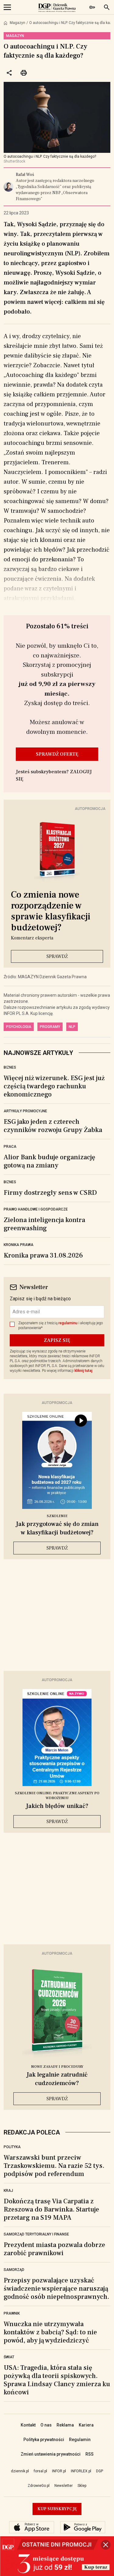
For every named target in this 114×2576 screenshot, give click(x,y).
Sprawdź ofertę (57, 754)
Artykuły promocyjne (25, 1111)
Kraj (8, 2191)
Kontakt (28, 2425)
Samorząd (14, 2270)
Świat (9, 2357)
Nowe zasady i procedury (57, 2067)
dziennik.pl (20, 2471)
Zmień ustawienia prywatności (51, 2454)
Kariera (86, 2425)
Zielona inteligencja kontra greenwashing (44, 1224)
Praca (10, 1147)
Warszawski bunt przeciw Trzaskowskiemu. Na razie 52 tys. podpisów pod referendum (54, 2166)
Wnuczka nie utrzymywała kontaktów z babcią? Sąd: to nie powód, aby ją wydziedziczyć (50, 2332)
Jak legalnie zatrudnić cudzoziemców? (57, 2079)
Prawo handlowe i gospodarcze (36, 1209)
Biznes (10, 1067)
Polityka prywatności (44, 2440)
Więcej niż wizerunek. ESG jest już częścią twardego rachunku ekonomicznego (54, 1086)
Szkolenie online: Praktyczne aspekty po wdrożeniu (57, 1796)
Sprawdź (57, 956)
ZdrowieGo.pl (39, 2486)
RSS (90, 2454)
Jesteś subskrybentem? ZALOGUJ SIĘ (54, 775)
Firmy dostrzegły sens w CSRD (50, 1193)
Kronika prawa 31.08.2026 (43, 1255)
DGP (100, 2471)
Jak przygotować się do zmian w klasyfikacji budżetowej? (57, 1528)
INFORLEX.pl (81, 2471)
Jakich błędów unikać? (57, 1806)
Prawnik (12, 2313)
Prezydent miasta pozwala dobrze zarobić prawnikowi (54, 2249)
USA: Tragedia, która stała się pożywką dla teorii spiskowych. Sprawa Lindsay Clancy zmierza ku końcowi (57, 2380)
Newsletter (64, 2486)
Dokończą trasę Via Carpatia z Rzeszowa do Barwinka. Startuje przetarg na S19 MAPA (51, 2209)
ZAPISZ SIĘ (57, 1340)
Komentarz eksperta (32, 938)
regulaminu (68, 1323)
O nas (46, 2425)
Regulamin (80, 2440)
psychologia (19, 1027)
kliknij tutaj (83, 1371)
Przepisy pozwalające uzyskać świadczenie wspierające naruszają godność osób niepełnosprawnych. (56, 2289)
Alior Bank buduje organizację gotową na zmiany (49, 1161)
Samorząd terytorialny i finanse (36, 2234)
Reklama (65, 2425)
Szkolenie (57, 1516)
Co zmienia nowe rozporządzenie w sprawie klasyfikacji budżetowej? (51, 911)
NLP (72, 1027)
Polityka (12, 2147)
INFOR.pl (59, 2471)
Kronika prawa (19, 1245)
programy (50, 1027)
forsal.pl (40, 2471)
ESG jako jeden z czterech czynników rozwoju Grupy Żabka (53, 1126)
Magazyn (17, 23)
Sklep (82, 2486)
